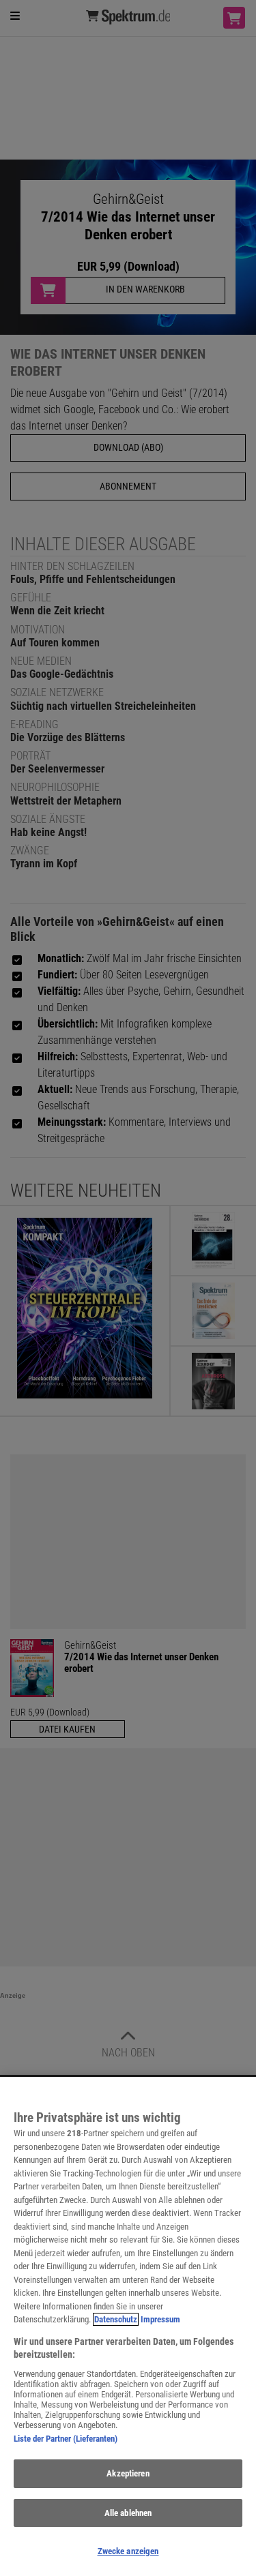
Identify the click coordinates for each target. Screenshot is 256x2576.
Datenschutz (116, 2319)
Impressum (160, 2319)
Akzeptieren (128, 2473)
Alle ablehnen (128, 2513)
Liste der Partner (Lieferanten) (66, 2439)
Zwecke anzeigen (128, 2551)
